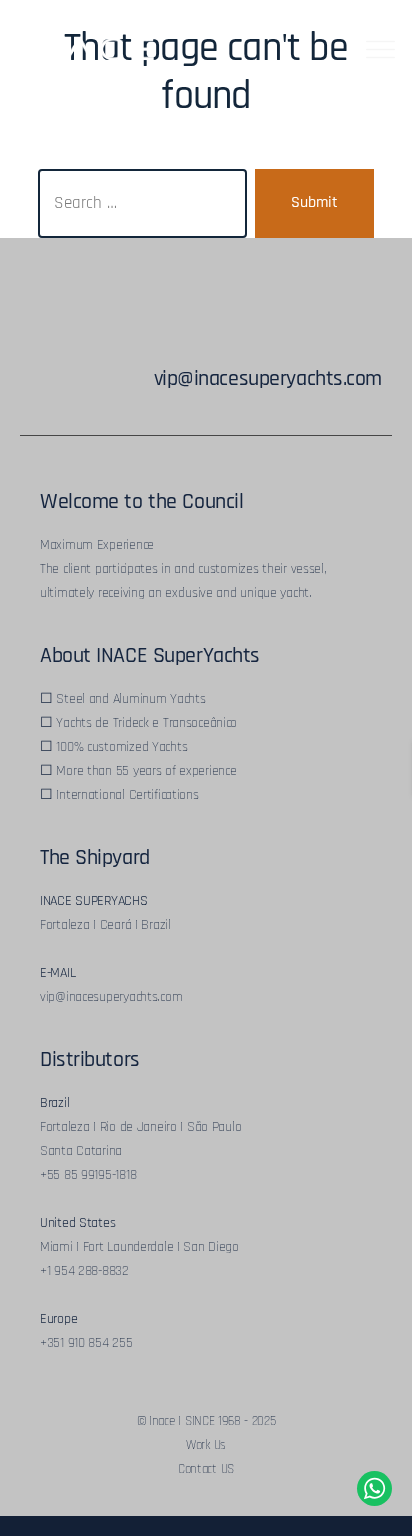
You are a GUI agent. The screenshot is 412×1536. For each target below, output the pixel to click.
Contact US (206, 1469)
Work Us (206, 1445)
